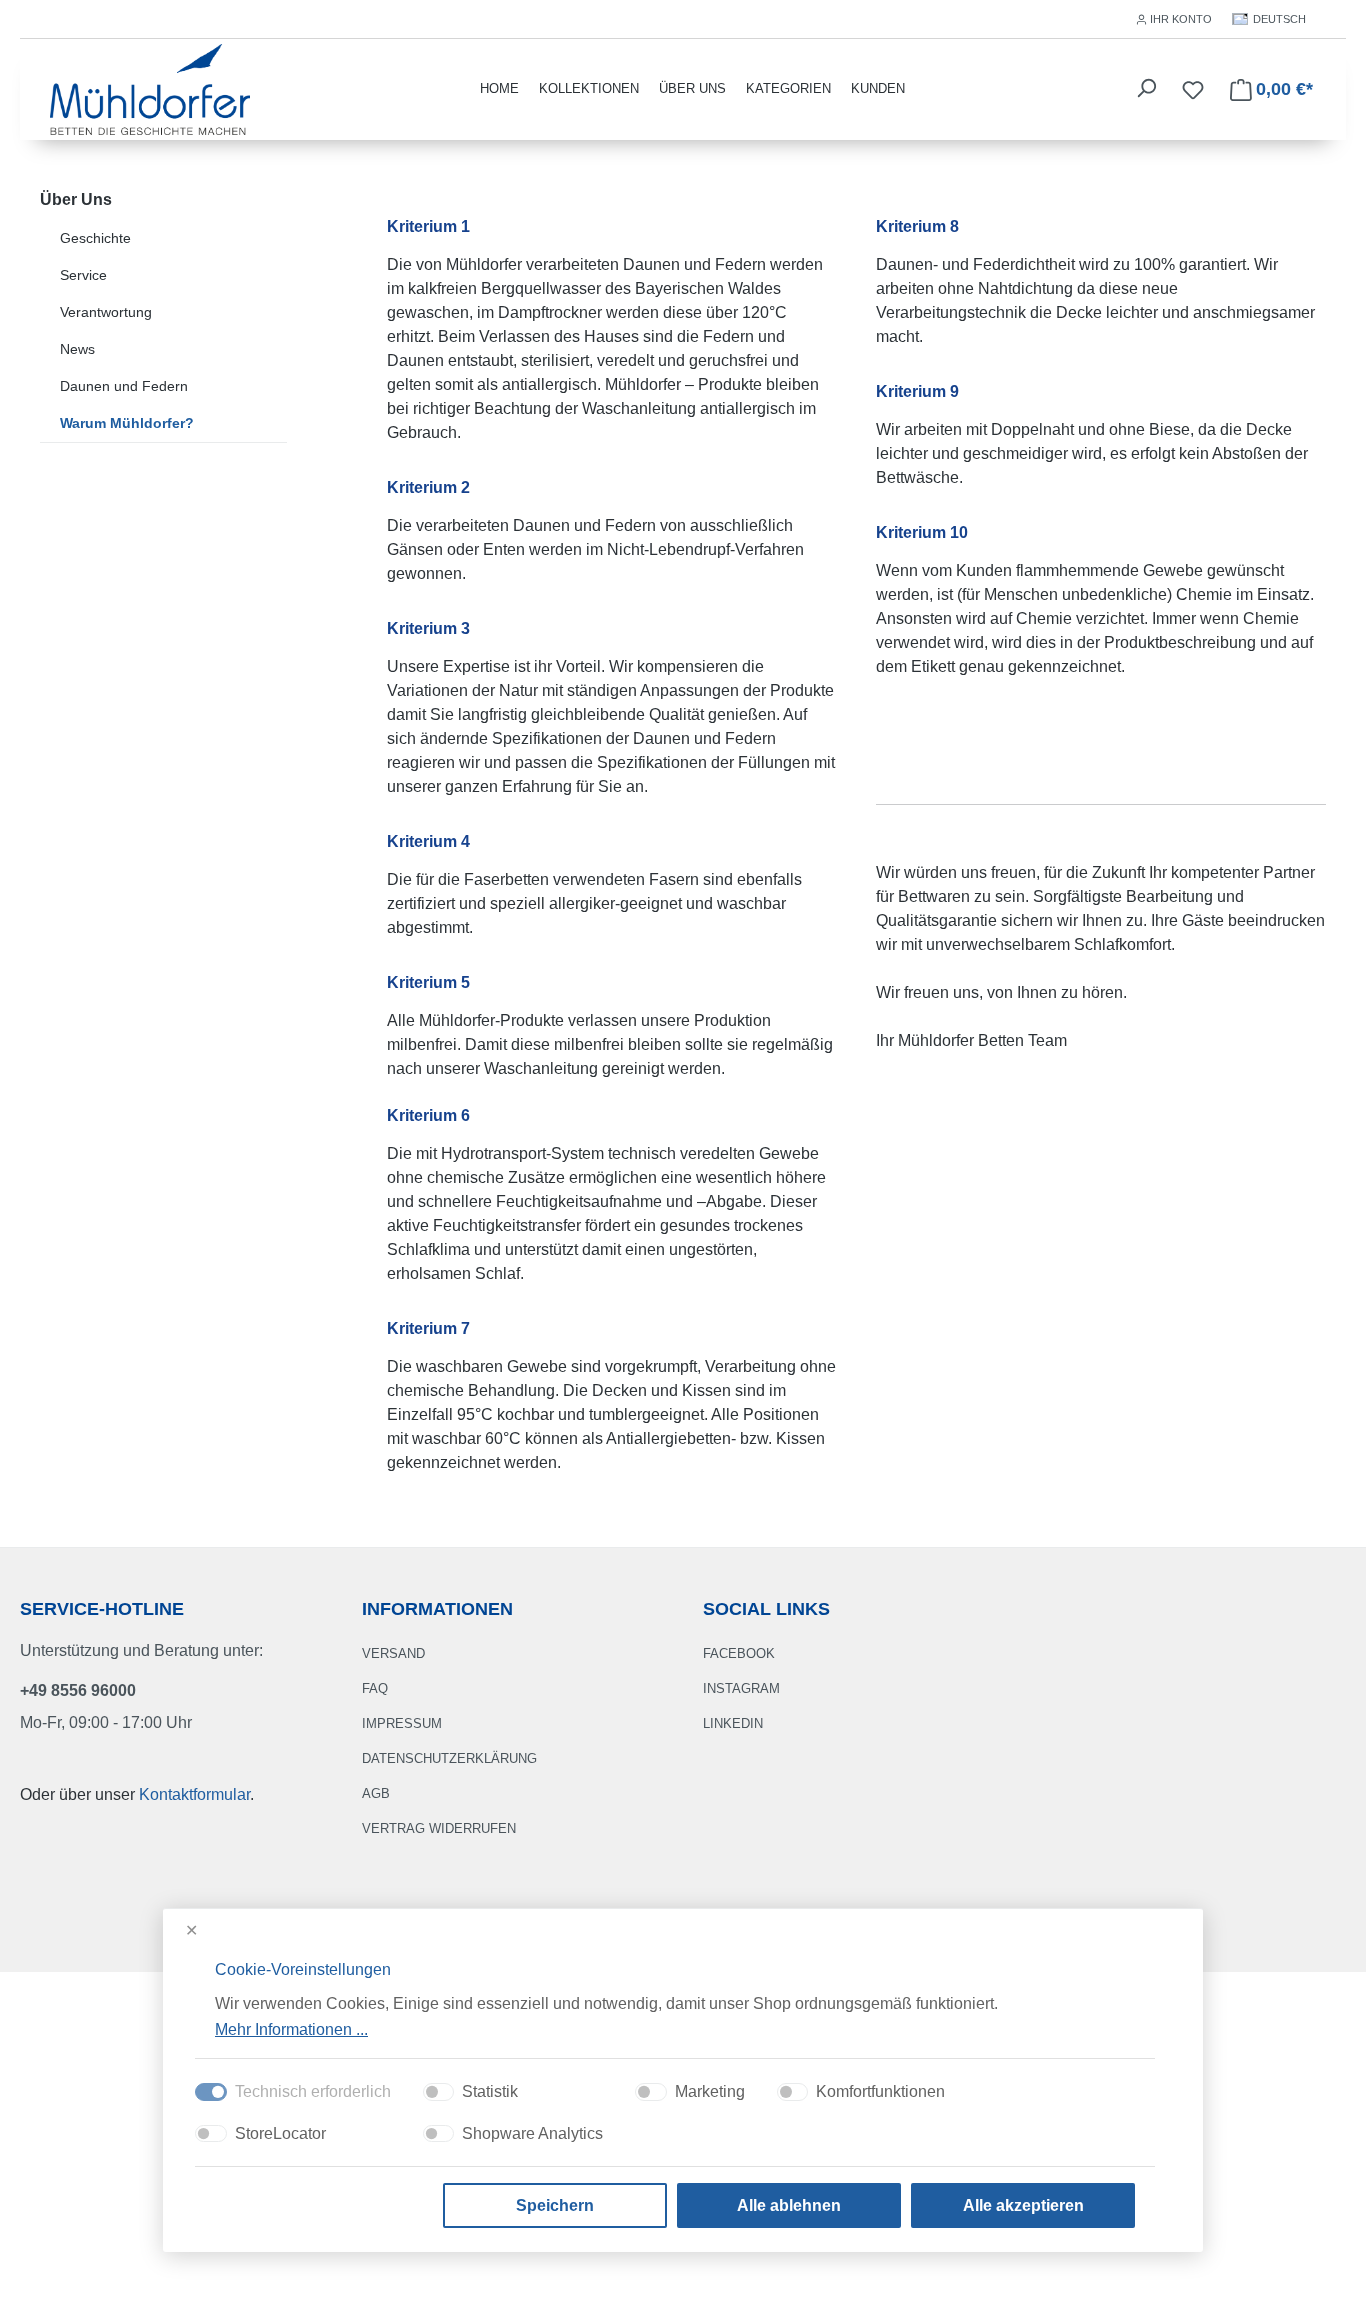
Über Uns (692, 88)
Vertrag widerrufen (439, 1828)
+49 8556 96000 (78, 1690)
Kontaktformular (194, 1794)
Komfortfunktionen (880, 2091)
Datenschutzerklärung (449, 1758)
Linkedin (733, 1723)
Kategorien (788, 88)
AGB (376, 1793)
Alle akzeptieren (1023, 2205)
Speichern (555, 2205)
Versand (393, 1653)
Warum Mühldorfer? (127, 423)
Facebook (739, 1653)
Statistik (490, 2091)
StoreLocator (280, 2133)
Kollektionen (589, 88)
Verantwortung (106, 312)
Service (83, 275)
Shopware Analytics (532, 2133)
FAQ (375, 1688)
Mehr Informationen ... (291, 2028)
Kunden (878, 88)
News (77, 349)
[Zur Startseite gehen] (150, 87)
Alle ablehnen (789, 2205)
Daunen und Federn (124, 386)
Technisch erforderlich (313, 2091)
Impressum (402, 1723)
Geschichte (95, 238)
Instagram (741, 1688)
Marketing (710, 2091)
